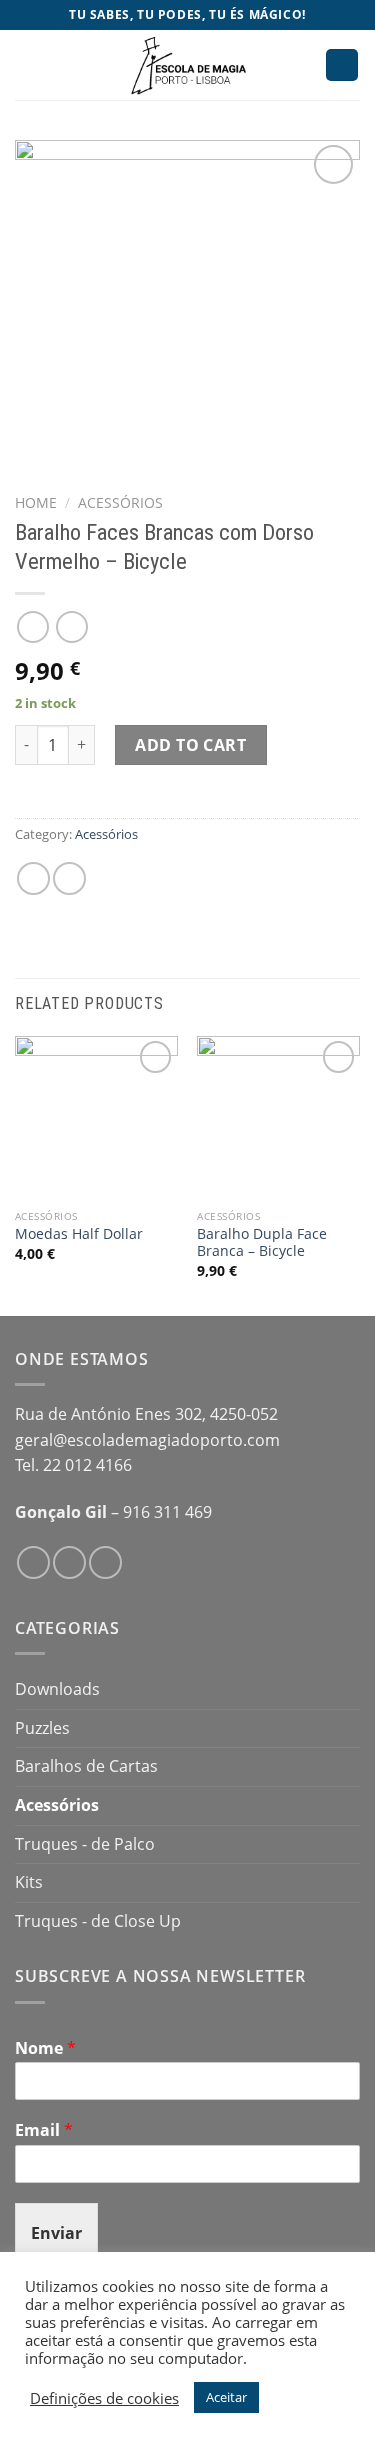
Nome (45, 2048)
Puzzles (42, 1728)
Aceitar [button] (226, 2397)
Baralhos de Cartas (86, 1766)
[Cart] (342, 65)
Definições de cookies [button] (104, 2398)
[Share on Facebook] (33, 878)
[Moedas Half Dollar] (96, 1117)
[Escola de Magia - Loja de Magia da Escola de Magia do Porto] (188, 65)
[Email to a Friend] (69, 878)
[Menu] (27, 64)
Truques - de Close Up (98, 1921)
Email (44, 2130)
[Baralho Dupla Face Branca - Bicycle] (278, 1117)
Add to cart (190, 745)
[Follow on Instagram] (69, 1562)
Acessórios (120, 502)
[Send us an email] (105, 1562)
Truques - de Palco (85, 1844)
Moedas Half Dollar (79, 1234)
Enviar (56, 2233)
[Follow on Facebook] (33, 1562)
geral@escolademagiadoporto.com (147, 1440)
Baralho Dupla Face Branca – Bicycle (262, 1242)
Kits (29, 1882)
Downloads (57, 1689)
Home (36, 502)
